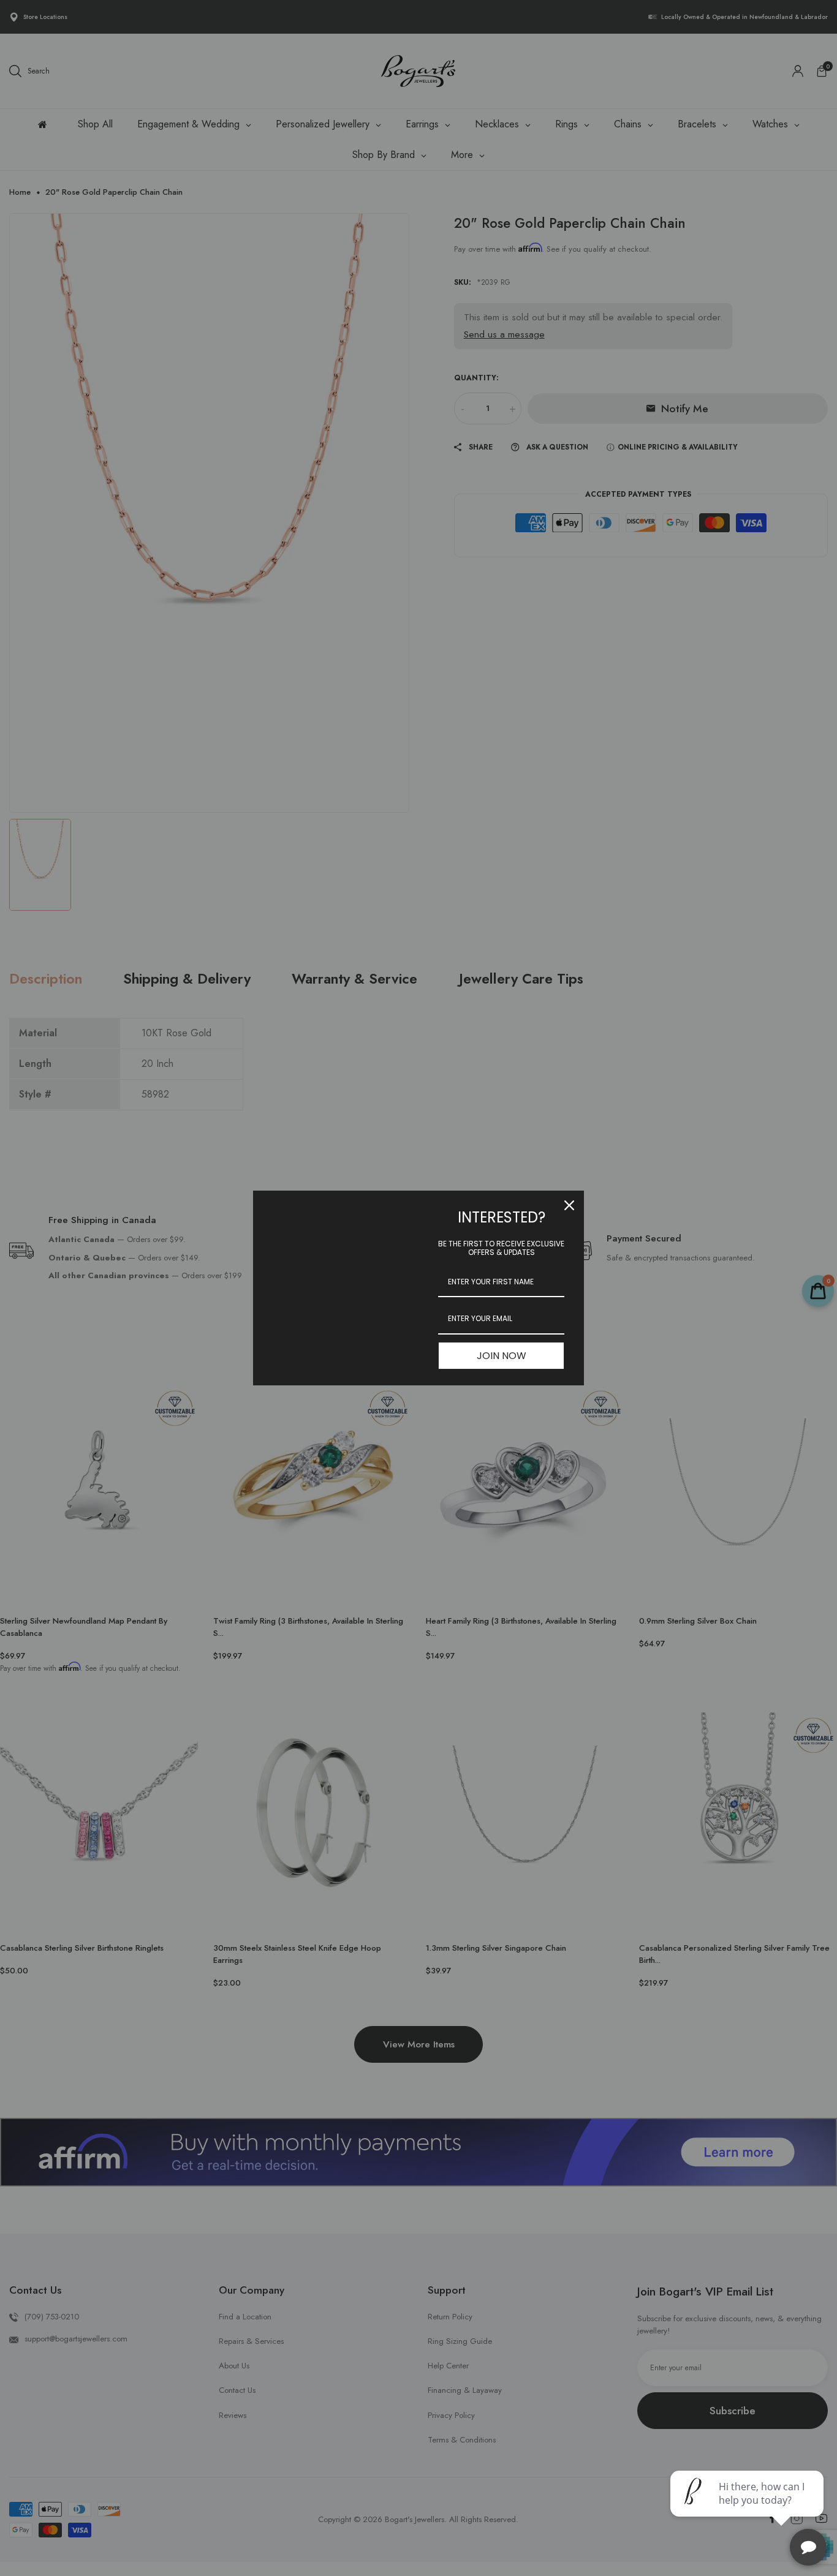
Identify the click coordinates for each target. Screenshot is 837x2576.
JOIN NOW (502, 1356)
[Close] (569, 1205)
